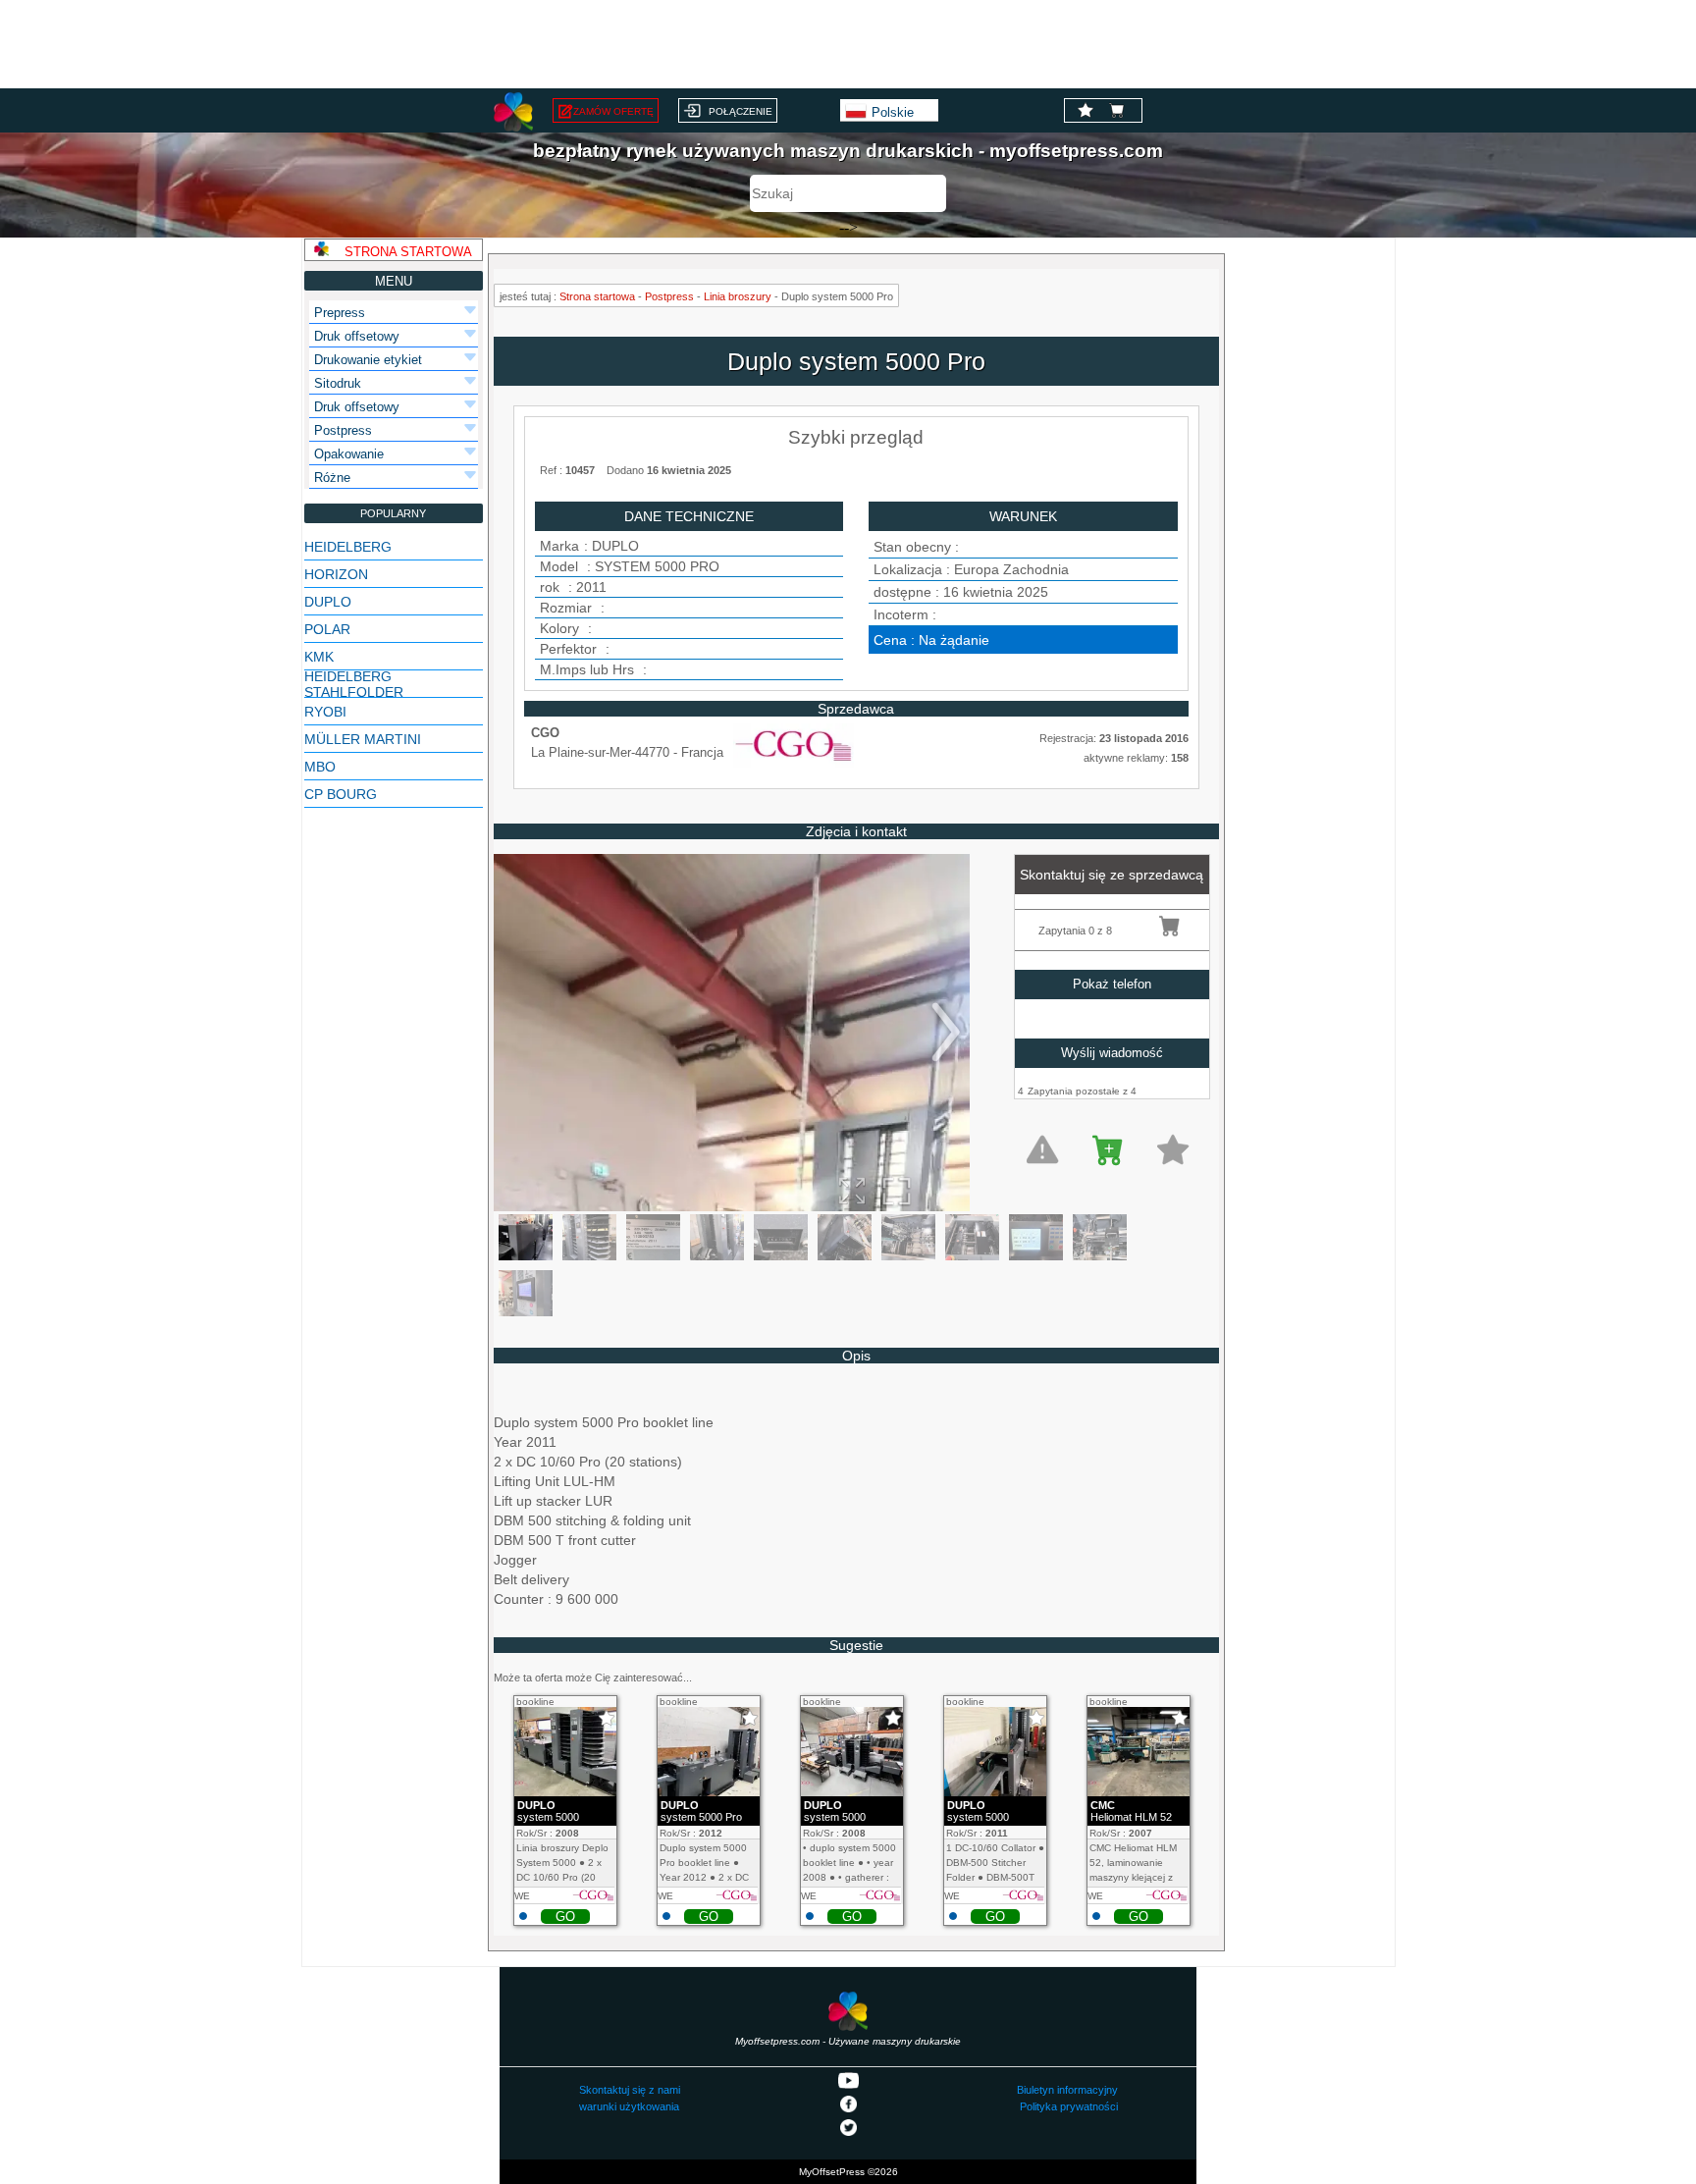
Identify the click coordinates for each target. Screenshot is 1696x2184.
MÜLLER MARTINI (363, 739)
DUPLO (328, 602)
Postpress (669, 296)
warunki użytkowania (629, 2106)
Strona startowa (597, 296)
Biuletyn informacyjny (1067, 2090)
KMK (319, 657)
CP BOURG (341, 794)
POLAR (327, 629)
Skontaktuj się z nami (630, 2090)
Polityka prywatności (1069, 2106)
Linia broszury (738, 296)
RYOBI (325, 712)
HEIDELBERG (348, 547)
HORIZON (336, 574)
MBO (320, 767)
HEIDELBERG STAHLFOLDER (354, 684)
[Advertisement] (848, 44)
